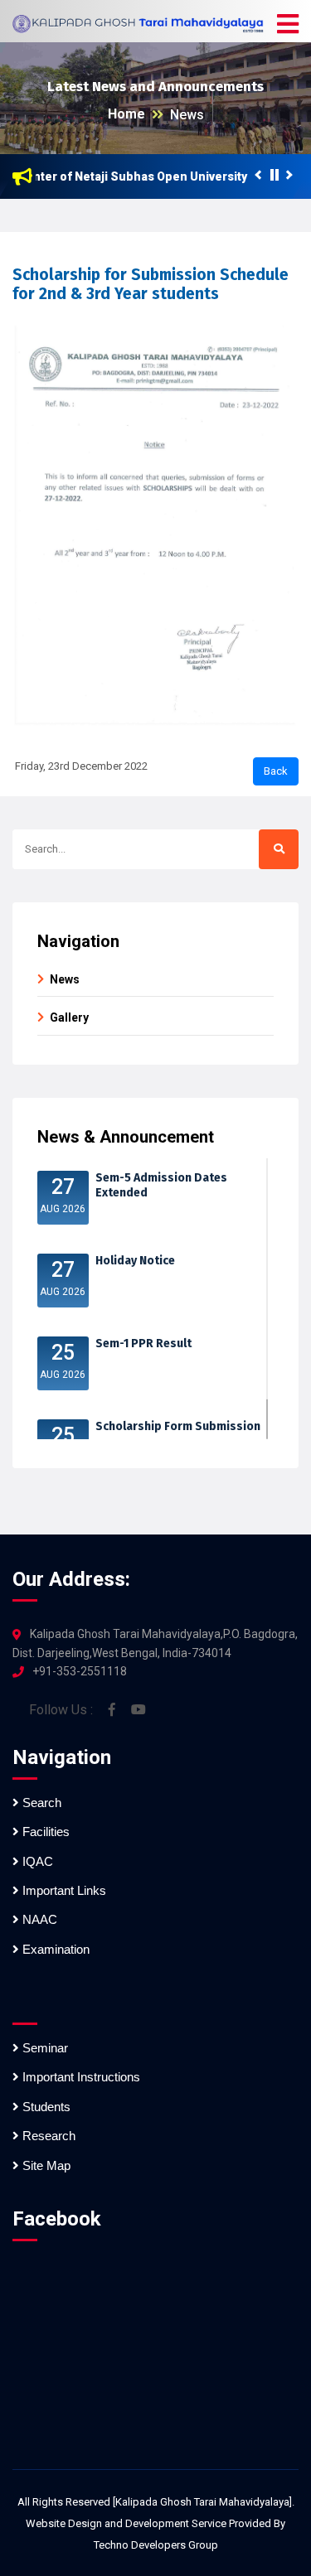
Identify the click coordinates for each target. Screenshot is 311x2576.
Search (40, 1803)
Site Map (45, 2165)
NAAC (38, 1919)
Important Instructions (80, 2077)
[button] (288, 25)
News (187, 115)
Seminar (44, 2048)
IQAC (36, 1861)
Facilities (44, 1832)
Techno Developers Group (156, 2545)
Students (45, 2107)
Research (47, 2136)
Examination (54, 1949)
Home (126, 114)
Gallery (69, 1017)
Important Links (63, 1890)
